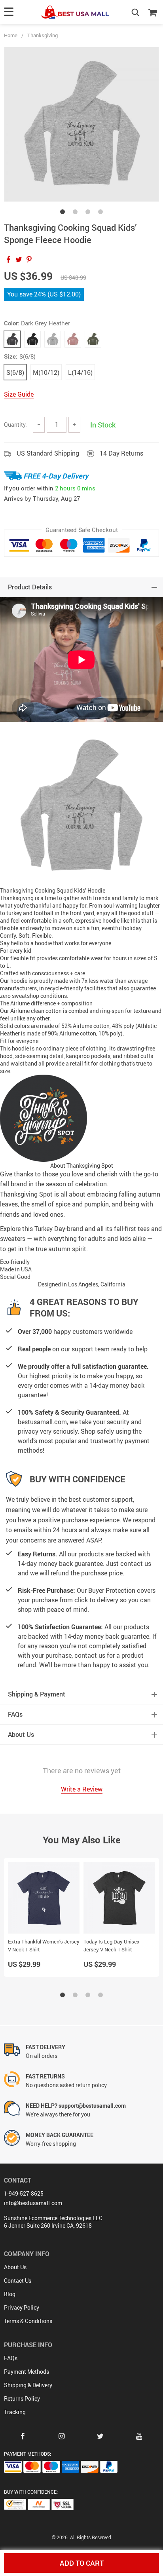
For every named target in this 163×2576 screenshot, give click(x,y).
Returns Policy (22, 2398)
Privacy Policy (22, 2307)
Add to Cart (82, 2563)
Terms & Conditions (28, 2321)
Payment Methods (27, 2372)
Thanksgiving (43, 35)
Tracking (15, 2412)
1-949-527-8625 (24, 2193)
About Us (15, 2267)
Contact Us (18, 2281)
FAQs (11, 2358)
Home (11, 35)
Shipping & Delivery (28, 2385)
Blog (10, 2294)
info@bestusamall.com (33, 2203)
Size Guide (19, 394)
